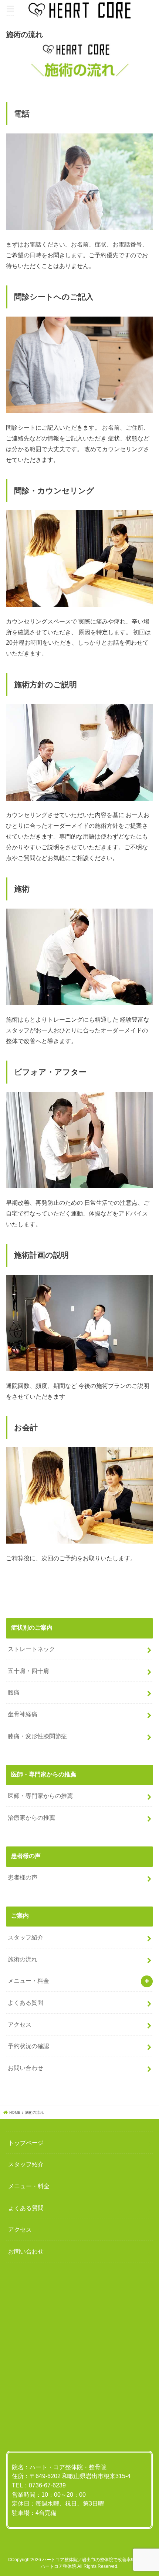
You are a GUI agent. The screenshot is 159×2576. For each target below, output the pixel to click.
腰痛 (14, 1692)
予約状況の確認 (28, 2046)
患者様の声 (23, 1877)
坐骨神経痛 (23, 1714)
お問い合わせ (26, 2068)
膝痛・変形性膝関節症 (37, 1736)
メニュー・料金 (28, 1981)
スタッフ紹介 (26, 1937)
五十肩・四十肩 (28, 1671)
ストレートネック (31, 1649)
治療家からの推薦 (31, 1818)
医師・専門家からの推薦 (40, 1796)
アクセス (20, 2024)
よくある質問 (26, 2003)
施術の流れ (23, 1959)
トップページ (26, 2143)
